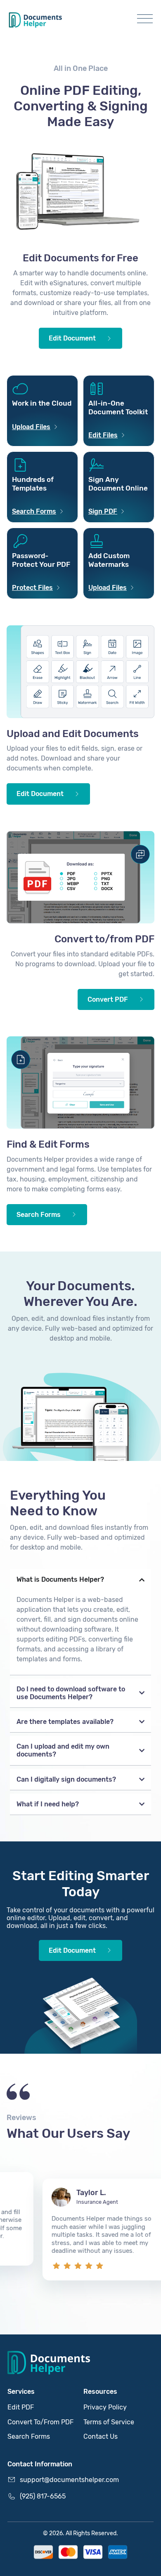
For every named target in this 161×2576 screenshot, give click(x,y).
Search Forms (29, 2436)
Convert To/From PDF (40, 2422)
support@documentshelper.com (69, 2480)
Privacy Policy (105, 2407)
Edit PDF (21, 2407)
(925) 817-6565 (43, 2496)
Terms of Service (109, 2422)
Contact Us (101, 2436)
